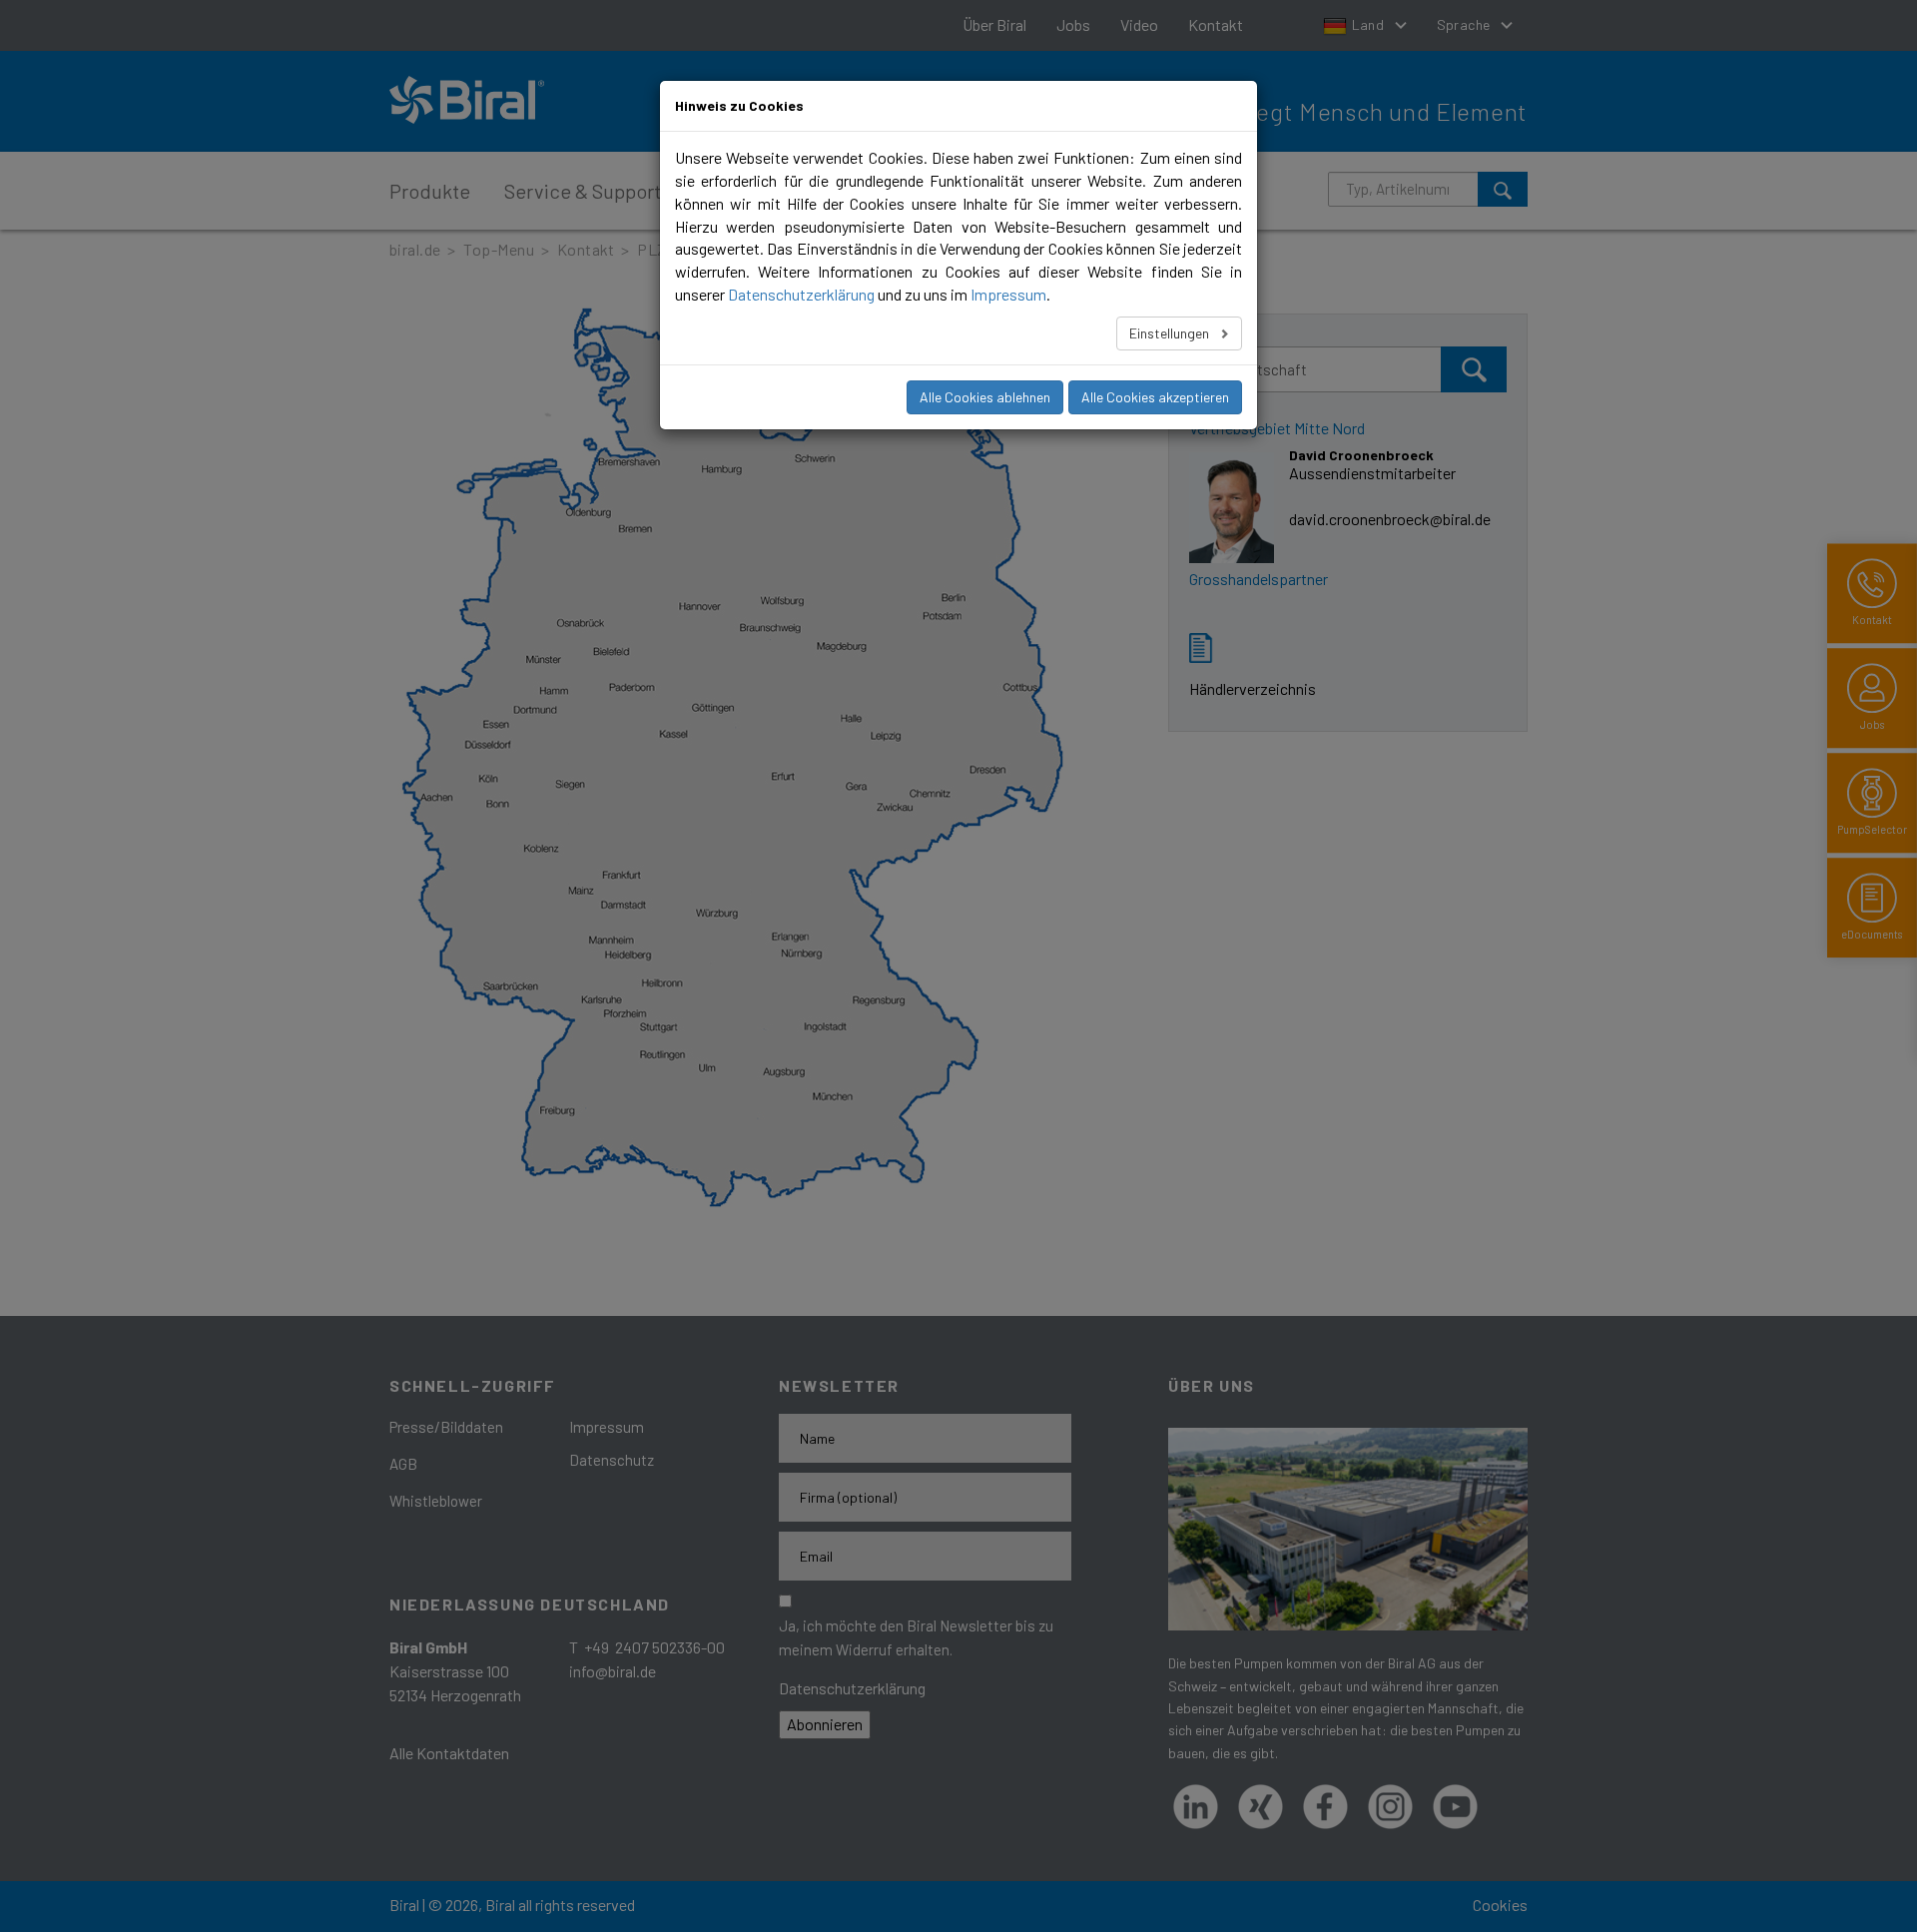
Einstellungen (1171, 333)
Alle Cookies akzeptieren (1155, 397)
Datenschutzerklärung (801, 294)
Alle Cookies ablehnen (985, 397)
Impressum (1008, 294)
